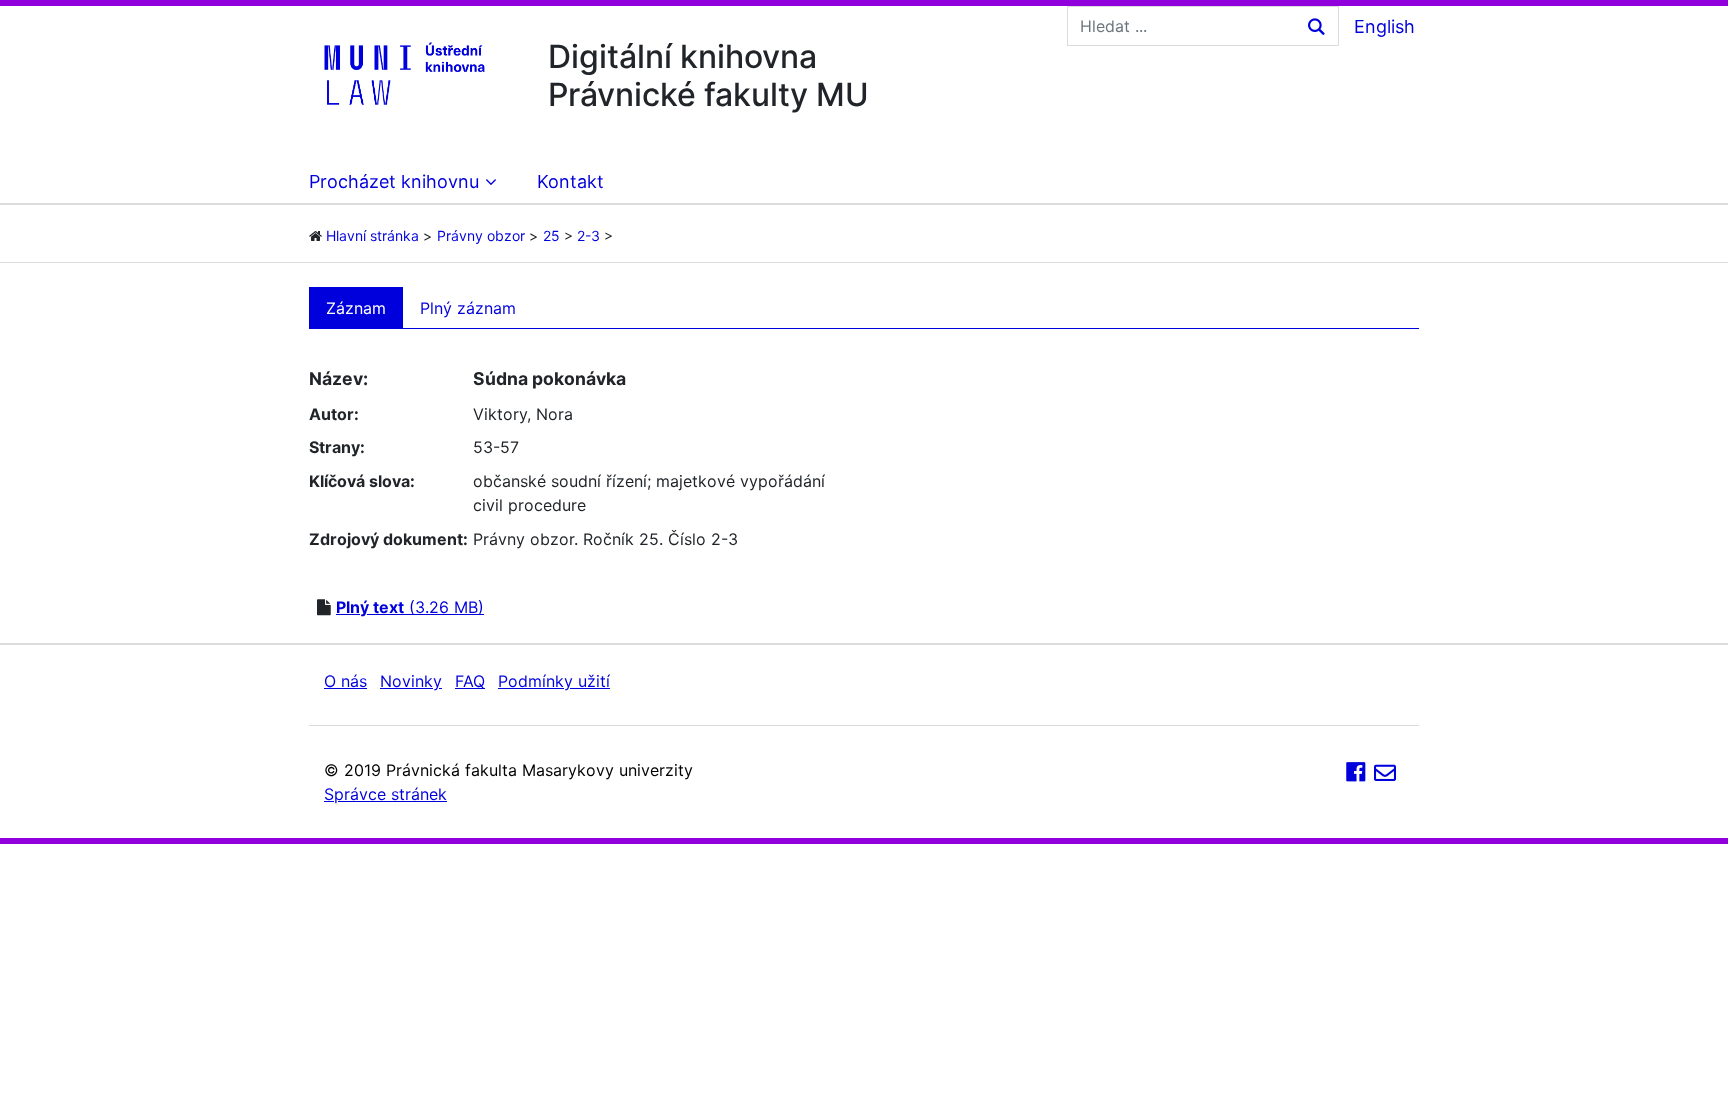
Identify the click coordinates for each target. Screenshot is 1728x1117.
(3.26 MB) (410, 607)
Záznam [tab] (356, 308)
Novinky (411, 681)
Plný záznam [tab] (468, 308)
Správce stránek (385, 794)
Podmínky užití (554, 681)
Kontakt (570, 181)
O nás (345, 681)
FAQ (470, 681)
